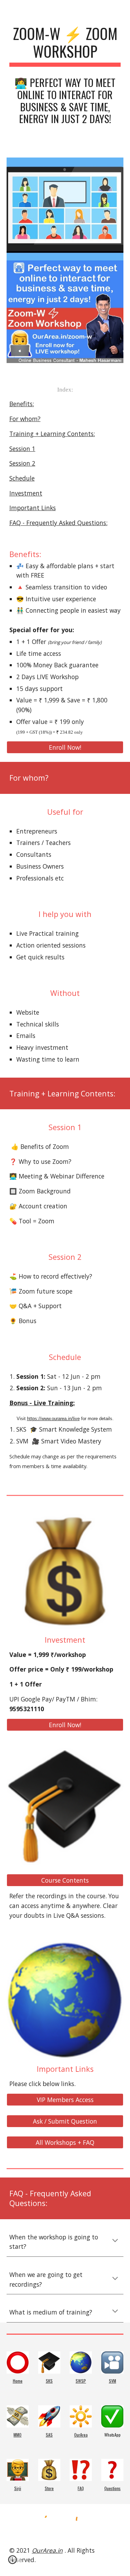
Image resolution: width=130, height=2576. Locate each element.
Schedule (22, 478)
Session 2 (22, 463)
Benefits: (22, 404)
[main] (65, 46)
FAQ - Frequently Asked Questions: (58, 523)
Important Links (33, 508)
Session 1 (22, 449)
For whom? (25, 419)
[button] (115, 2241)
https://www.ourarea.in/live (53, 1419)
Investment (26, 493)
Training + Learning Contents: (52, 434)
